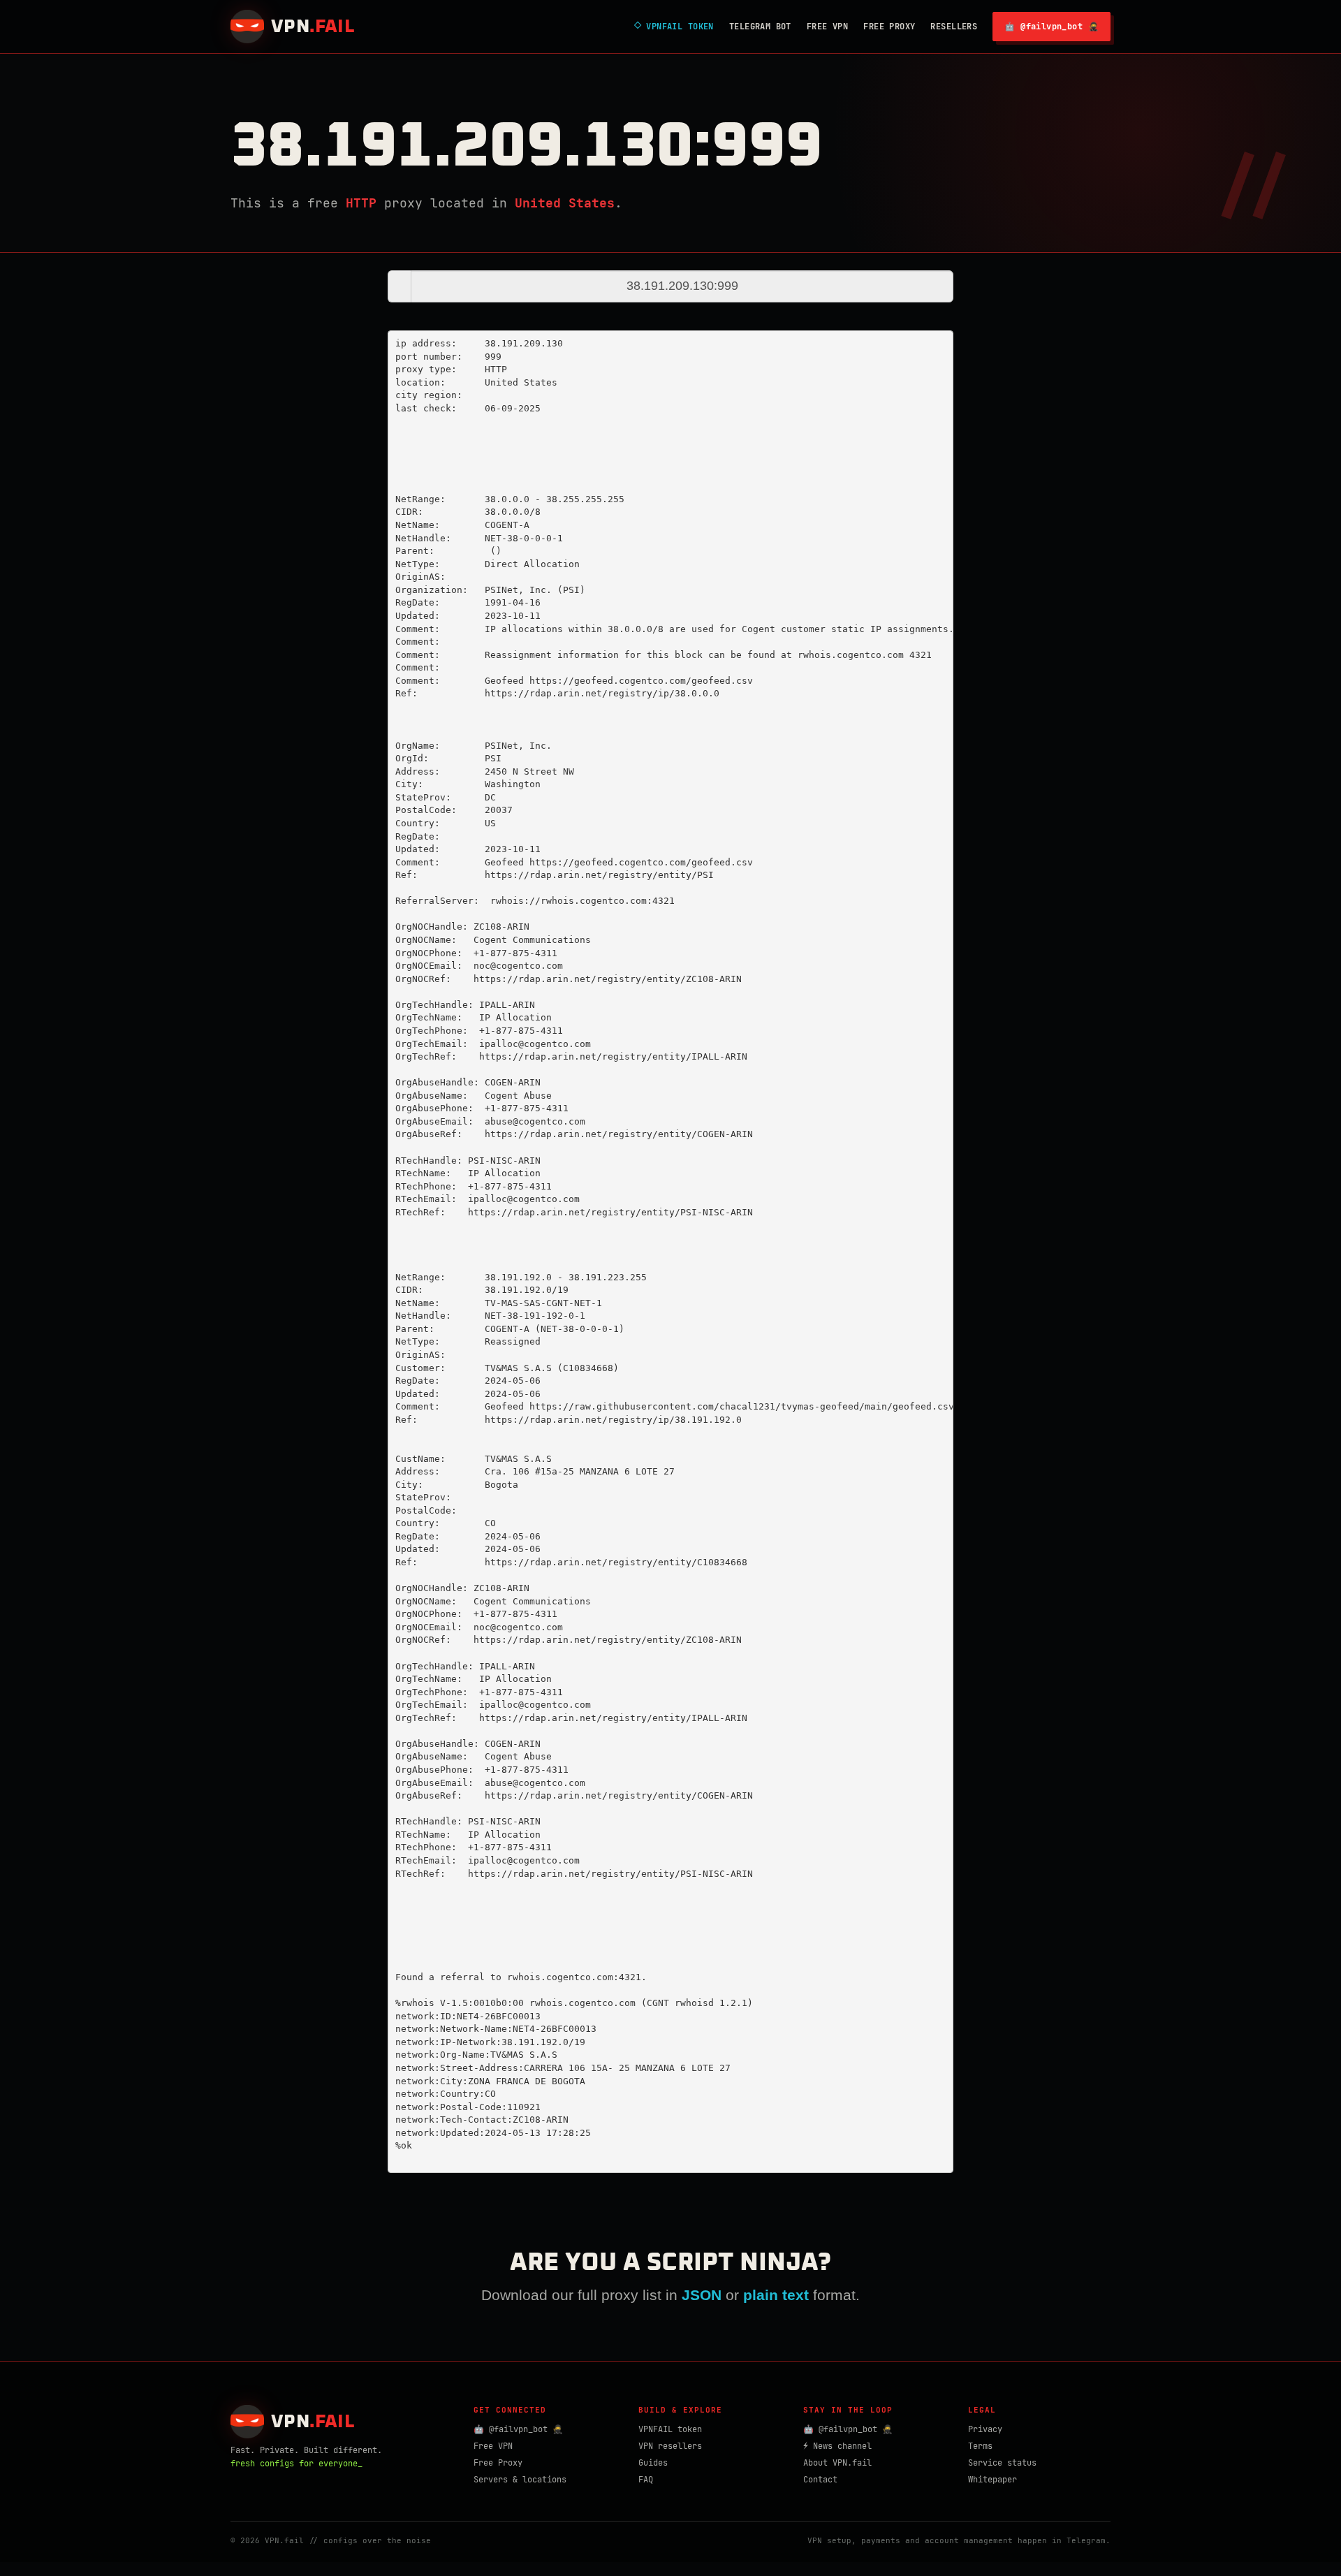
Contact (820, 2480)
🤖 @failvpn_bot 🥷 (1051, 27)
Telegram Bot (760, 27)
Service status (1002, 2463)
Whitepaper (992, 2480)
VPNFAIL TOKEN (674, 27)
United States (565, 203)
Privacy (985, 2429)
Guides (653, 2463)
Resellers (954, 27)
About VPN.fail (837, 2463)
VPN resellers (670, 2446)
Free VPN (827, 27)
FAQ (646, 2480)
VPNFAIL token (670, 2429)
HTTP (361, 203)
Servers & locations (520, 2480)
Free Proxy (889, 27)
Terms (980, 2446)
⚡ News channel (837, 2446)
